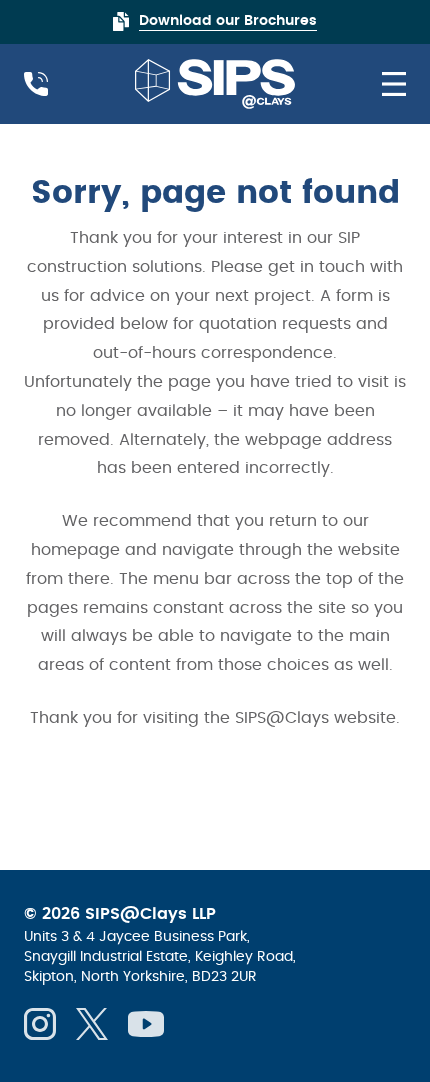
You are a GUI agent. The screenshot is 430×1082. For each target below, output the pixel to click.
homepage (75, 550)
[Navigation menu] (386, 84)
